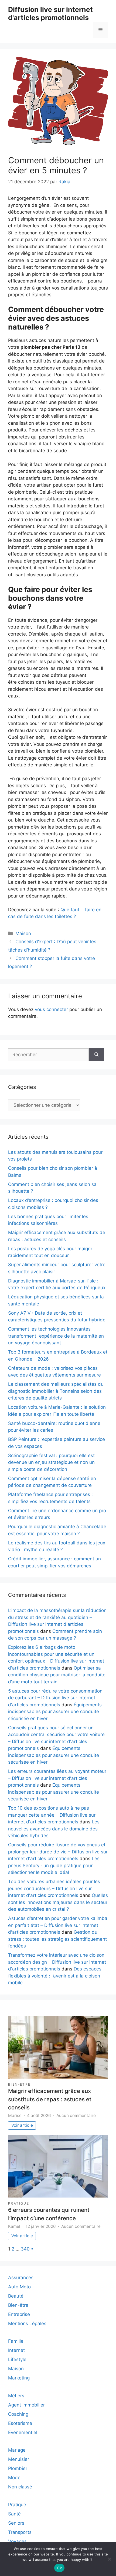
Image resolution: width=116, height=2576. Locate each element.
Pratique (19, 2203)
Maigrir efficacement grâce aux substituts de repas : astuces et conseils (50, 2099)
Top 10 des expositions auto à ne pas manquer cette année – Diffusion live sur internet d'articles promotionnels (52, 1815)
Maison (23, 933)
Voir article (22, 2125)
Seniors (16, 2523)
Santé (14, 2514)
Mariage (17, 2450)
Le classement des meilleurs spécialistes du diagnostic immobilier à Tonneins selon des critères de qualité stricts (56, 1391)
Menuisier (19, 2459)
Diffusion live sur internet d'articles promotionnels (50, 14)
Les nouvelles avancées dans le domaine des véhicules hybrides (54, 1829)
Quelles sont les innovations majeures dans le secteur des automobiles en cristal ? (58, 1902)
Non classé (20, 2487)
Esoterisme (20, 2423)
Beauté (16, 2296)
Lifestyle (17, 2359)
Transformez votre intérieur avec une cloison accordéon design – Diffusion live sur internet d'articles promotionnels (57, 1962)
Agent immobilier (26, 2405)
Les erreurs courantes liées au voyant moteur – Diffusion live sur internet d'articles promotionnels (57, 1778)
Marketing (19, 2378)
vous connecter (51, 1009)
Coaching (18, 2414)
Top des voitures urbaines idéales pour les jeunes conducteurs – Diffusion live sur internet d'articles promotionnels (54, 1888)
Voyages (17, 2541)
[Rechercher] (96, 1055)
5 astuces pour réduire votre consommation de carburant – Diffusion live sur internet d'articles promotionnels (55, 1698)
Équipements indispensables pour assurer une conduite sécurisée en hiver (55, 1712)
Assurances (21, 2278)
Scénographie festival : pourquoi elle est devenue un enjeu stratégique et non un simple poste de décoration (51, 1462)
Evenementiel (23, 2432)
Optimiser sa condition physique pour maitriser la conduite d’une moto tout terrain (57, 1675)
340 (25, 2249)
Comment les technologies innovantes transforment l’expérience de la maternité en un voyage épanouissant (56, 1336)
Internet (16, 2350)
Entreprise (19, 2314)
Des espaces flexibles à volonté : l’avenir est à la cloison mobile (55, 1976)
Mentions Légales (27, 2324)
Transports (20, 2532)
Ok (59, 2568)
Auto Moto (19, 2287)
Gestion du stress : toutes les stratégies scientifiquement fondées (57, 1939)
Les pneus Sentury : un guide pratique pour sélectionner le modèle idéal (54, 1865)
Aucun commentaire (76, 2115)
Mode (14, 2478)
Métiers (16, 2396)
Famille (16, 2341)
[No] (109, 2559)
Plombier (18, 2468)
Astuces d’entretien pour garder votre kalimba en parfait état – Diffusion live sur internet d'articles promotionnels (58, 1925)
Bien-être (19, 2084)
